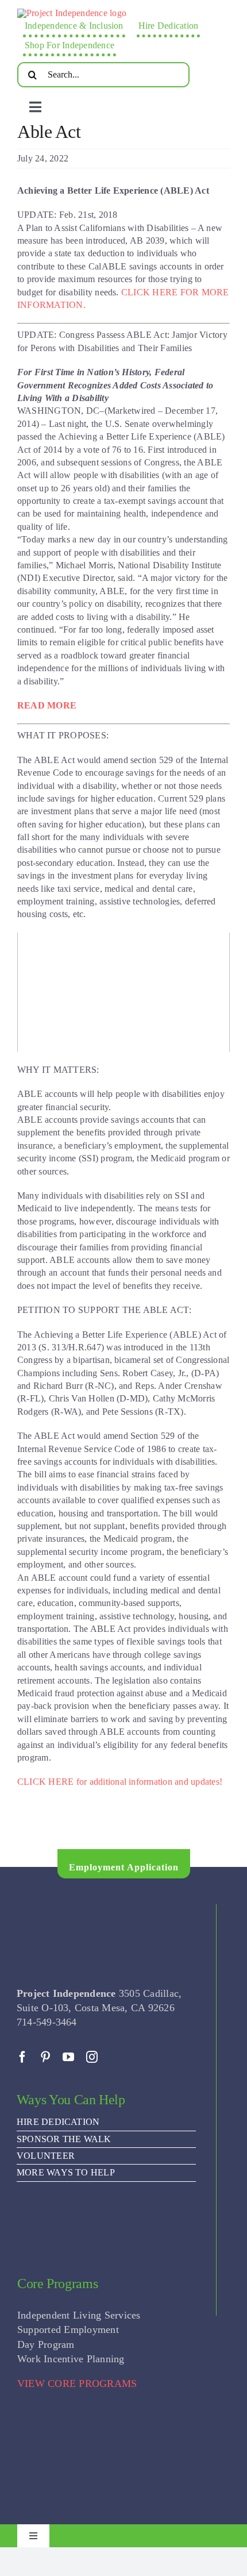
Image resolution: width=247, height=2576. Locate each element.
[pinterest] (45, 2057)
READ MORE (47, 705)
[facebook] (22, 2057)
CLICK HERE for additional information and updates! (120, 1782)
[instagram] (92, 2057)
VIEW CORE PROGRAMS (77, 2384)
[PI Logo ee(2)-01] (72, 13)
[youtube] (68, 2057)
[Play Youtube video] (123, 992)
